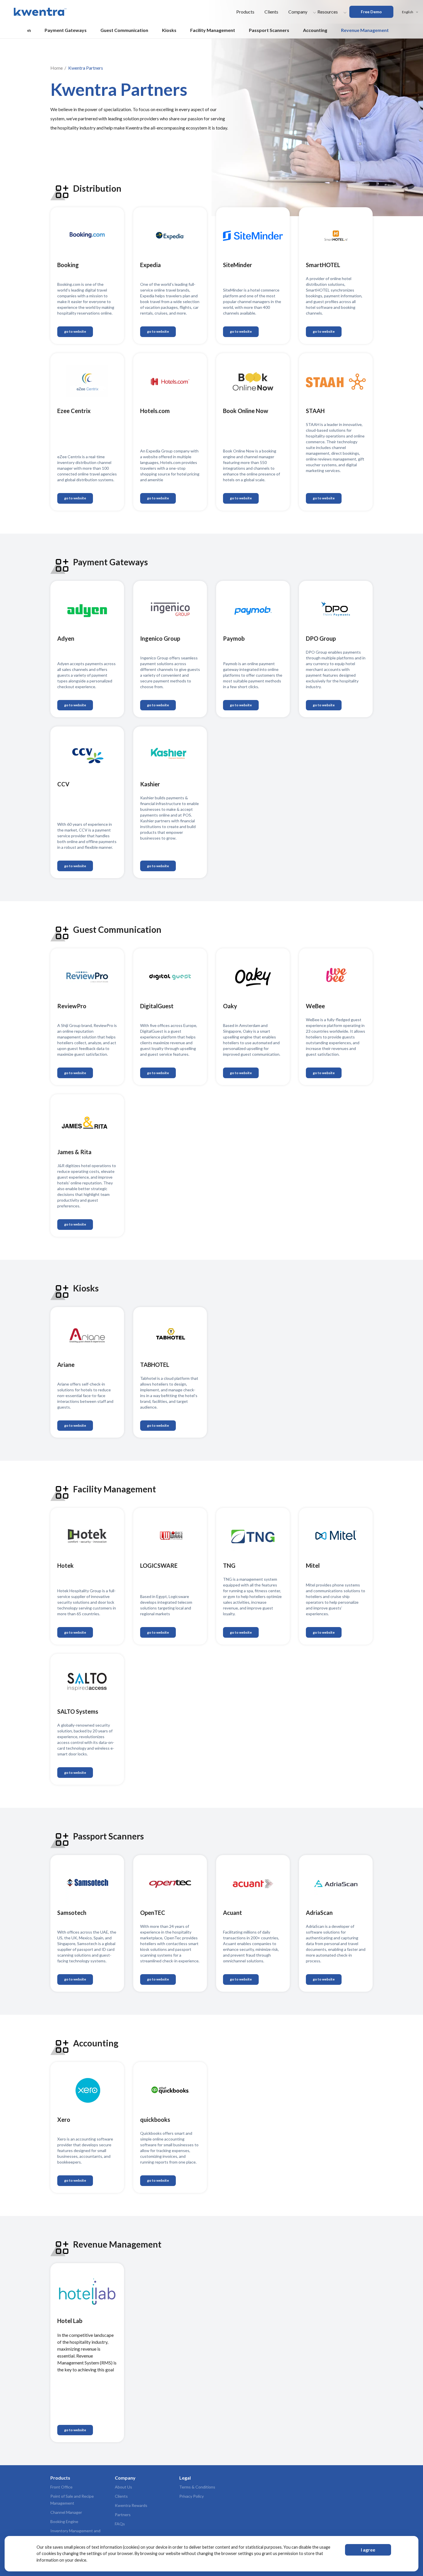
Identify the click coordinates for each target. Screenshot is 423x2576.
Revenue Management (365, 30)
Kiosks (169, 30)
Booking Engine (64, 2521)
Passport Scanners (269, 30)
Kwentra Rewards (131, 2505)
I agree (368, 2550)
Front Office (61, 2487)
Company (298, 12)
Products (245, 12)
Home (57, 68)
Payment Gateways (66, 30)
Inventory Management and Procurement (75, 2534)
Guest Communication (124, 30)
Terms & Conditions (197, 2487)
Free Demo (371, 12)
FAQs (120, 2524)
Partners (123, 2515)
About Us (123, 2487)
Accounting (315, 30)
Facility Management (213, 30)
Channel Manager (66, 2512)
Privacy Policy (192, 2496)
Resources (328, 12)
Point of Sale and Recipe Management (72, 2500)
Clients (271, 12)
